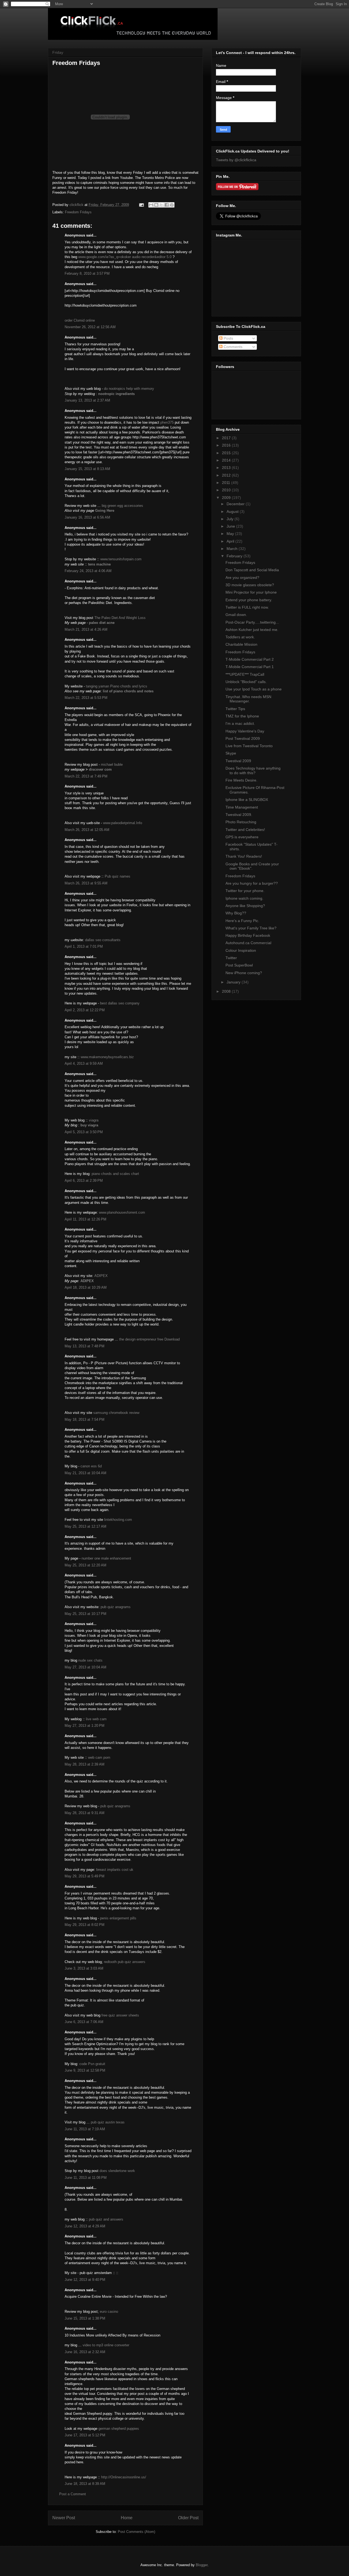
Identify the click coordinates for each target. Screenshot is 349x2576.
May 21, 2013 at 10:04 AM (85, 1473)
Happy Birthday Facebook (248, 935)
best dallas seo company (120, 1003)
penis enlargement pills (118, 1918)
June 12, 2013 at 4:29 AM (85, 2226)
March (233, 549)
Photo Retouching (241, 822)
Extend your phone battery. (249, 600)
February (235, 556)
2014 (227, 460)
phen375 (167, 422)
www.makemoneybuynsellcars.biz (107, 1057)
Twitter (231, 958)
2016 (227, 445)
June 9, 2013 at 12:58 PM (85, 2070)
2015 (227, 453)
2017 (227, 438)
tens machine (99, 564)
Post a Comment (73, 2494)
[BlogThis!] (156, 205)
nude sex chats (90, 1660)
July (231, 519)
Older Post (188, 2518)
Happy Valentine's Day (245, 731)
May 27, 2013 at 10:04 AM (85, 1667)
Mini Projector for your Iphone (251, 592)
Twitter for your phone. (245, 891)
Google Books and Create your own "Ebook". (252, 866)
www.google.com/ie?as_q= (99, 257)
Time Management (242, 807)
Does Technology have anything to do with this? (253, 771)
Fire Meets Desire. (241, 780)
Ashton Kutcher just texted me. (252, 630)
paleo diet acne (102, 623)
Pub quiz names (118, 876)
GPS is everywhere (242, 837)
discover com (100, 769)
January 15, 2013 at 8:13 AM (87, 469)
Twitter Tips (235, 709)
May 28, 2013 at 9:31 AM (85, 1813)
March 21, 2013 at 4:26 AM (86, 629)
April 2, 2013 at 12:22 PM (85, 1010)
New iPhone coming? (244, 973)
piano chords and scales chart (115, 1174)
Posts (228, 338)
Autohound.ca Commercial (248, 943)
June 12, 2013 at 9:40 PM (85, 2280)
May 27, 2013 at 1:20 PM (85, 1726)
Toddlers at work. (240, 637)
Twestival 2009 (238, 761)
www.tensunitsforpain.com (121, 559)
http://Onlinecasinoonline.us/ (124, 2477)
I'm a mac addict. (240, 723)
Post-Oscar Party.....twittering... (252, 622)
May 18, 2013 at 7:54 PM (85, 1419)
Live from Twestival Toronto (249, 746)
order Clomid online (80, 320)
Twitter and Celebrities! (245, 830)
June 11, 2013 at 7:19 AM (85, 2129)
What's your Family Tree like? (251, 928)
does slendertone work (117, 2171)
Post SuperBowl (239, 965)
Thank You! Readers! (244, 856)
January (234, 982)
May (231, 534)
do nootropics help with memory (129, 389)
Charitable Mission (241, 644)
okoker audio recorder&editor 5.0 (146, 257)
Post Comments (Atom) (136, 2532)
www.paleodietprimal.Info (123, 823)
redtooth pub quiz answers (125, 1962)
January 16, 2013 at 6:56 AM (87, 517)
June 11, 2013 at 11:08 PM (86, 2178)
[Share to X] (161, 205)
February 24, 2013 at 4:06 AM (88, 571)
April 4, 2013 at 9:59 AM (84, 1063)
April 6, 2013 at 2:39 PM (84, 1181)
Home (127, 2518)
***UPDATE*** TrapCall (245, 674)
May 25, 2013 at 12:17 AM (85, 1526)
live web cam (96, 1719)
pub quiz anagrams (116, 1607)
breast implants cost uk (115, 1870)
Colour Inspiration (241, 950)
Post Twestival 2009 (243, 738)
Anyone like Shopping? (245, 906)
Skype (231, 753)
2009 (227, 498)
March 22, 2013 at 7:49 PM (86, 776)
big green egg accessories (122, 506)
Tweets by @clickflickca (236, 160)
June (231, 526)
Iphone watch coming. (244, 898)
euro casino (109, 2312)
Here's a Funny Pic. (242, 921)
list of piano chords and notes (128, 691)
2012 (227, 475)
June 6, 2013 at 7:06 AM (84, 2022)
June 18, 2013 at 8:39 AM (85, 2484)
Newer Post (64, 2518)
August (233, 511)
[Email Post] (141, 205)
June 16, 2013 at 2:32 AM (85, 2352)
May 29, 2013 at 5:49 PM (85, 1876)
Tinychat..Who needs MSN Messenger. (248, 699)
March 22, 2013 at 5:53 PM (86, 698)
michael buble (112, 765)
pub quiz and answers (106, 2219)
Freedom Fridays (78, 212)
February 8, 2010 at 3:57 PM (87, 273)
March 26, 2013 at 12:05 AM (87, 830)
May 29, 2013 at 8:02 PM (85, 1925)
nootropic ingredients (116, 394)
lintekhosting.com (118, 1520)
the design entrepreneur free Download (149, 1339)
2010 (227, 490)
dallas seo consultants (103, 940)
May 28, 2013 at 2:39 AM (85, 1764)
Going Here (105, 511)
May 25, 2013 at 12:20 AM (85, 1565)
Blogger (202, 2565)
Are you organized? (242, 578)
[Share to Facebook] (167, 205)
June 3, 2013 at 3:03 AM (84, 1968)
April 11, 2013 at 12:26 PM (85, 1219)
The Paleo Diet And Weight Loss (120, 618)
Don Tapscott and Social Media (252, 570)
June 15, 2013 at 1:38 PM (85, 2318)
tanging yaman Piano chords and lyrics (117, 686)
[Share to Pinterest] (172, 205)
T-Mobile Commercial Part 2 (250, 659)
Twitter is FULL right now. (247, 607)
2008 (227, 991)
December (236, 504)
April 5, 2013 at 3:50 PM (84, 1132)
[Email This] (151, 205)
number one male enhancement (106, 1558)
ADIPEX (101, 1276)
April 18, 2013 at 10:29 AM (86, 1287)
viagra (94, 1120)
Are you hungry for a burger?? (252, 883)
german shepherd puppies (119, 2429)
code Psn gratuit (92, 2064)
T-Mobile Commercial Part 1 (250, 667)
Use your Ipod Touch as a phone (254, 689)
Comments (232, 347)
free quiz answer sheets (120, 2015)
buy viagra (89, 1125)
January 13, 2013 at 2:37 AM (87, 400)
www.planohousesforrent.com (122, 1212)
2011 (227, 483)
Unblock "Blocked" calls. (246, 682)
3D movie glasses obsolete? (250, 585)
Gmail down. (236, 615)
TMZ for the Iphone (242, 716)
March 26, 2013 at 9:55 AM (86, 883)
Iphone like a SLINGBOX (247, 800)
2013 (227, 468)
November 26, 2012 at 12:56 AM (90, 327)
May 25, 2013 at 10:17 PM (85, 1614)
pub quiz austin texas (108, 2122)
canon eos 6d (91, 1466)
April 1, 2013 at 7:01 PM (84, 946)
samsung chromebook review (116, 1413)
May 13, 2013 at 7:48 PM (85, 1346)
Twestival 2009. (239, 815)
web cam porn (99, 1757)
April (231, 541)
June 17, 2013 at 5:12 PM (85, 2435)
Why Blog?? (236, 913)
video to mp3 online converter (106, 2345)
